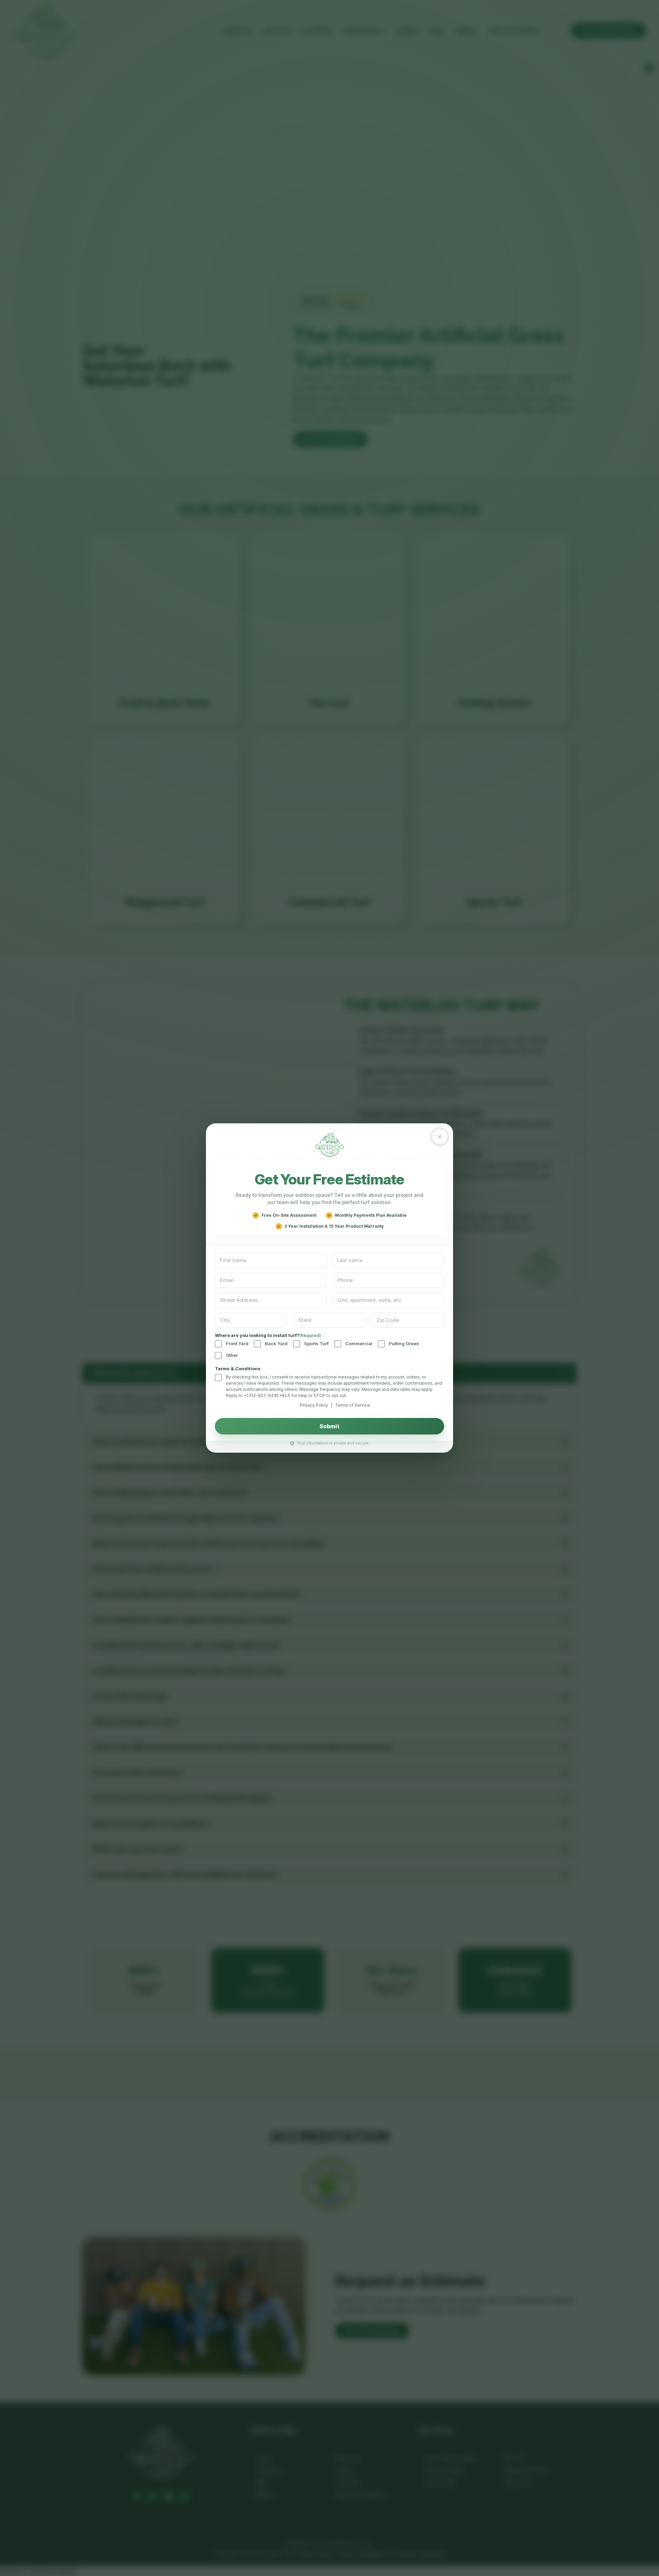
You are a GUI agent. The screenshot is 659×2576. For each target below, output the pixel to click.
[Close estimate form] (440, 1137)
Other (232, 1355)
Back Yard (276, 1343)
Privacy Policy (314, 1405)
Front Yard (237, 1343)
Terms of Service (352, 1405)
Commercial (359, 1343)
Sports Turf (316, 1343)
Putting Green (404, 1343)
